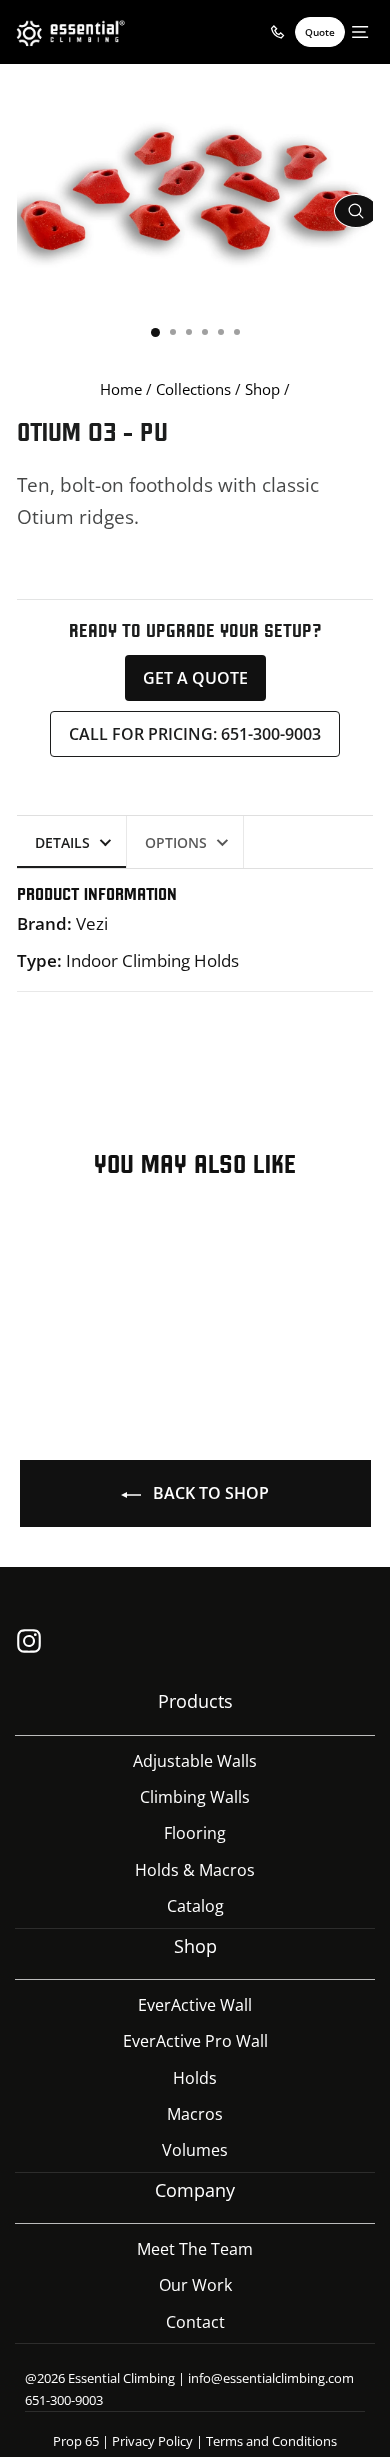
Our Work (195, 2285)
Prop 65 (76, 2441)
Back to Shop (209, 1493)
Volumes (195, 2150)
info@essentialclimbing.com (271, 2378)
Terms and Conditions (271, 2441)
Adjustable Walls (195, 1761)
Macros (195, 2114)
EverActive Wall (195, 2005)
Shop (262, 389)
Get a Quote (195, 678)
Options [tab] (176, 842)
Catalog (195, 1906)
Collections (193, 389)
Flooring (195, 1833)
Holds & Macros (195, 1870)
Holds (195, 2078)
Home (121, 389)
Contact (195, 2322)
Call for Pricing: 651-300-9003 (195, 734)
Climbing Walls (195, 1797)
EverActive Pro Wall (195, 2041)
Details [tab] (62, 842)
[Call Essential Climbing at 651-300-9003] (277, 32)
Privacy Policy (152, 2441)
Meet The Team (195, 2249)
